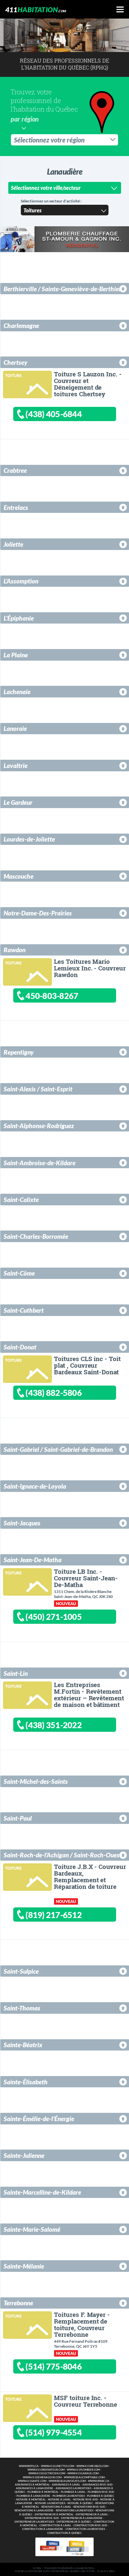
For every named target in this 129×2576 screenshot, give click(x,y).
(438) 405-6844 (54, 414)
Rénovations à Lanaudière (34, 2511)
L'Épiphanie (19, 618)
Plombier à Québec (101, 2496)
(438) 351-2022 (54, 1725)
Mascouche (19, 876)
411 (36, 9)
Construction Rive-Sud (90, 2525)
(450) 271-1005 (54, 1617)
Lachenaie (17, 692)
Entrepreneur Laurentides (34, 2522)
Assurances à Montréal (32, 2485)
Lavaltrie (16, 766)
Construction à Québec (64, 2533)
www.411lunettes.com (58, 2466)
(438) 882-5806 (54, 1393)
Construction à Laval (55, 2525)
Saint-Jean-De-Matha (33, 1560)
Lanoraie (15, 728)
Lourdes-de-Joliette (29, 839)
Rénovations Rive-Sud (89, 2507)
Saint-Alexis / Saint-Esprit (38, 1089)
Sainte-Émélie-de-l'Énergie (39, 2119)
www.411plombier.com (83, 2470)
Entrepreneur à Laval (92, 2515)
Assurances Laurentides (73, 2488)
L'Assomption (21, 581)
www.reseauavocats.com (67, 2481)
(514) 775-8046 (54, 2366)
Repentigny (19, 1052)
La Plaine (16, 655)
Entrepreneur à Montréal (54, 2515)
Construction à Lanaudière (43, 2529)
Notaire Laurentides (50, 2503)
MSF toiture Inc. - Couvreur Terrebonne (85, 2401)
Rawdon (15, 950)
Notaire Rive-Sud (86, 2500)
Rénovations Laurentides (75, 2511)
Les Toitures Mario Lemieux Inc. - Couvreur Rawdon (90, 968)
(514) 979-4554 (54, 2432)
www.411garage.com (83, 2473)
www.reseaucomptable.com (84, 2477)
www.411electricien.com (47, 2473)
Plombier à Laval (73, 2492)
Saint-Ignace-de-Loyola (35, 1486)
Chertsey (16, 362)
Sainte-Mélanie (24, 2266)
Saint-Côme (19, 1273)
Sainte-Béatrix (23, 2045)
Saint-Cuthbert (24, 1310)
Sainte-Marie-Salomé (32, 2229)
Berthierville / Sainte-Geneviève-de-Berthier (62, 289)
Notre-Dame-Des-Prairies (38, 913)
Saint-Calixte (21, 1200)
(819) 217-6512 (54, 1915)
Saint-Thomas (22, 2008)
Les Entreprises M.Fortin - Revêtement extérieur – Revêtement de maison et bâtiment (89, 1695)
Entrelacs (16, 507)
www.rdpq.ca (29, 2466)
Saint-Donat (20, 1347)
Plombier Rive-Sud (101, 2492)
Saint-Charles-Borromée (36, 1236)
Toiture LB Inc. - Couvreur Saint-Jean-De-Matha (86, 1578)
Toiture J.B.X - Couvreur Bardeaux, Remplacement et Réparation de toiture (90, 1876)
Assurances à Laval (66, 2485)
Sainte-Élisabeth (26, 2082)
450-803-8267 (52, 996)
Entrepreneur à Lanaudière (82, 2518)
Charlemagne (21, 326)
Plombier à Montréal (43, 2492)
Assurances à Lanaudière (35, 2488)
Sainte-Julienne (24, 2155)
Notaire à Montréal (31, 2500)
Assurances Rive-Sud (97, 2485)
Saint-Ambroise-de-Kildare (40, 1163)
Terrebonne (18, 2303)
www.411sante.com (32, 2481)
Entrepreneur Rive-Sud (42, 2518)
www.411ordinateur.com (46, 2470)
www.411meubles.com (92, 2466)
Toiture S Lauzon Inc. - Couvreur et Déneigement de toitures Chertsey (88, 384)
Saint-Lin (16, 1673)
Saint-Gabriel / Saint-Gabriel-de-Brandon (58, 1449)
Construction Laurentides (85, 2529)
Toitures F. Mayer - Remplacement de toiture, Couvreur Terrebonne (82, 2324)
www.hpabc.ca (99, 2481)
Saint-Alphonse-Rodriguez (39, 1126)
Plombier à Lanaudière (33, 2496)
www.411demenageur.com (42, 2477)
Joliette (13, 544)
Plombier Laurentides (69, 2496)
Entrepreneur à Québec (74, 2522)
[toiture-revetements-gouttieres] (26, 383)
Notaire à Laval (59, 2500)
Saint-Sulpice (21, 1971)
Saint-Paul (18, 1818)
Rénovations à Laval (56, 2507)
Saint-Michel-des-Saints (36, 1781)
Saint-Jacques (22, 1523)
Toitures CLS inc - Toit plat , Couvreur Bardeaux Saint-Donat (87, 1365)
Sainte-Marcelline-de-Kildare (42, 2192)
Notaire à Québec (80, 2503)
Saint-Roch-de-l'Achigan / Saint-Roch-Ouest (63, 1855)
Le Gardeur (18, 802)
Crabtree (15, 470)
